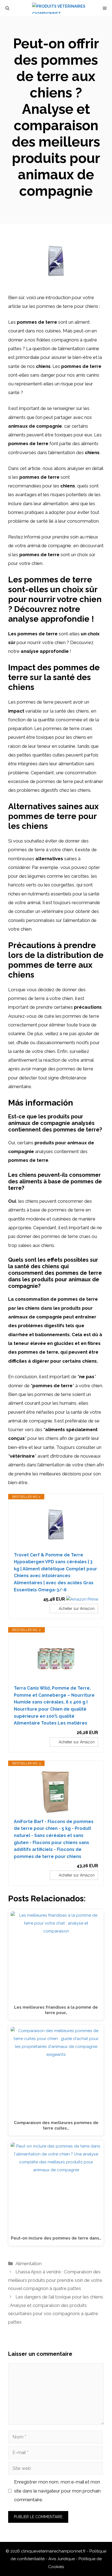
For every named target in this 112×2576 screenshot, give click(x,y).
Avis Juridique (62, 2559)
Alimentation (29, 2264)
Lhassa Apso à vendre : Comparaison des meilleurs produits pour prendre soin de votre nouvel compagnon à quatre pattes (55, 2280)
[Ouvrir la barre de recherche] (7, 8)
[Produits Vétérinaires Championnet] (59, 8)
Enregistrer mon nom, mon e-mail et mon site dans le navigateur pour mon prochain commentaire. (57, 2491)
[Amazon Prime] (82, 1599)
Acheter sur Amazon (77, 1609)
